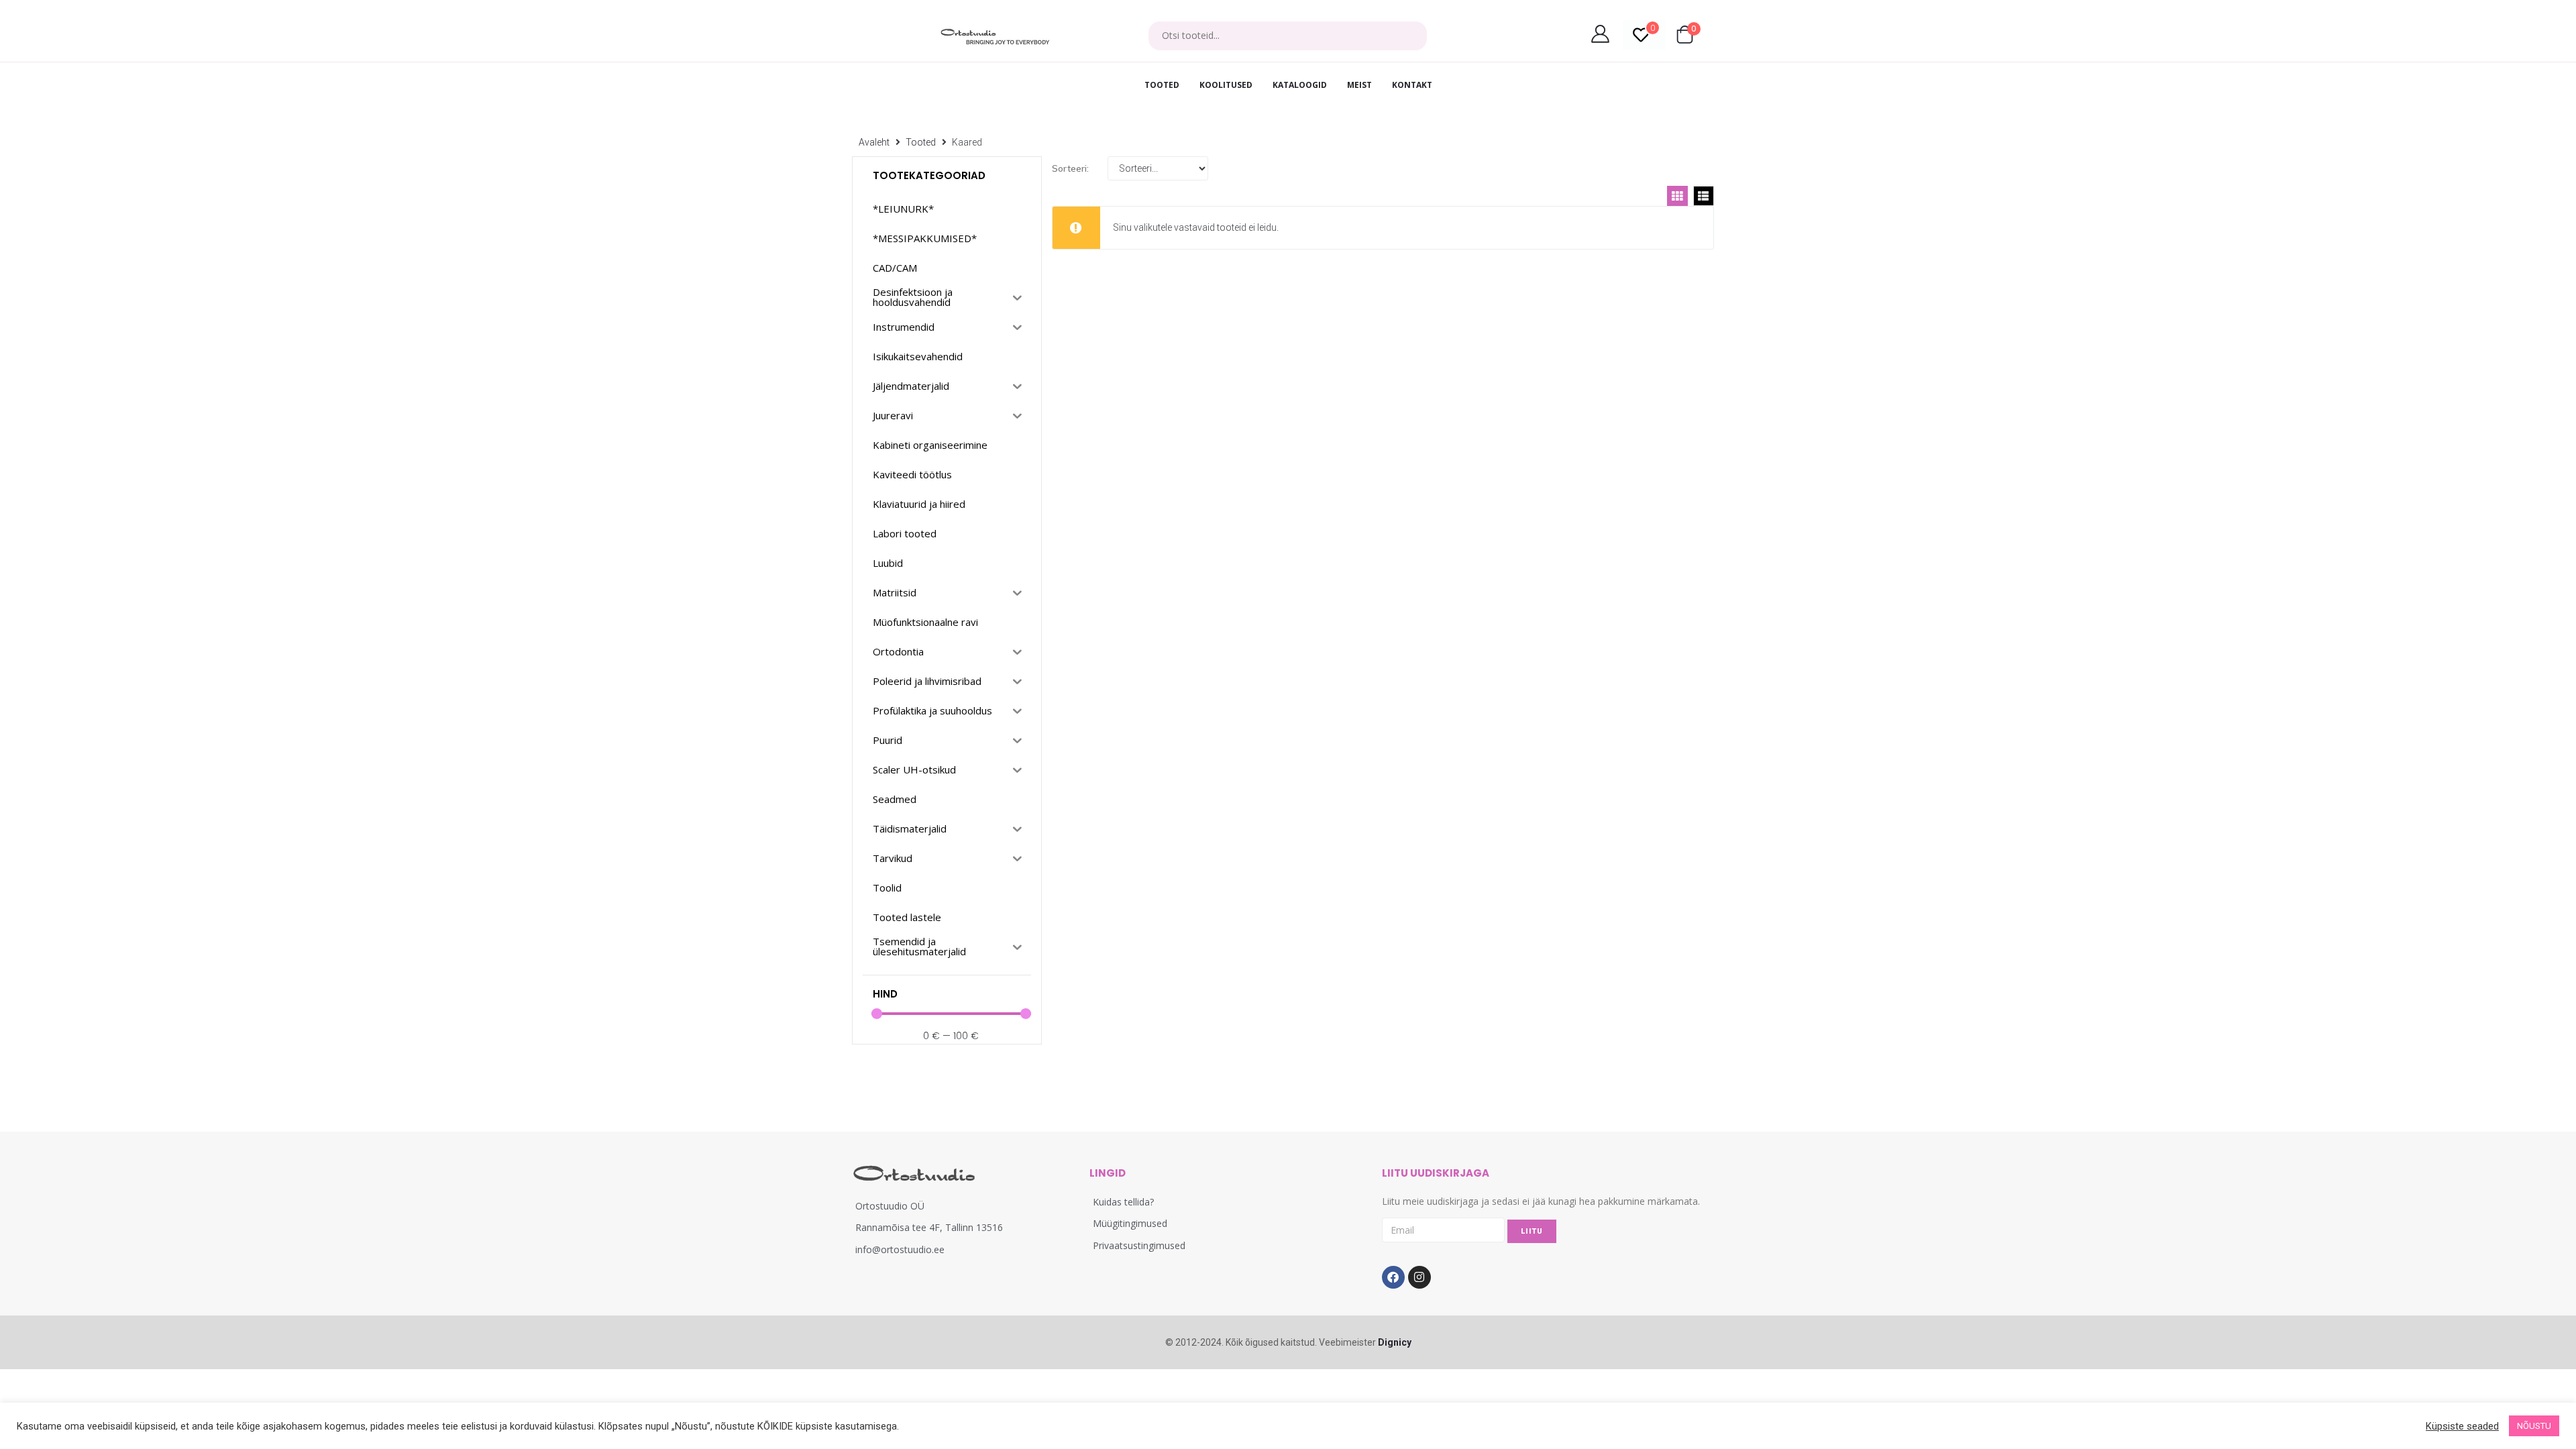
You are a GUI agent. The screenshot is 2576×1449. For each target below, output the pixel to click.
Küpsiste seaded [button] (2462, 1426)
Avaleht (874, 142)
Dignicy (1395, 1342)
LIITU (1532, 1231)
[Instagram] (1419, 1277)
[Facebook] (1393, 1277)
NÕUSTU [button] (2534, 1426)
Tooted (921, 142)
